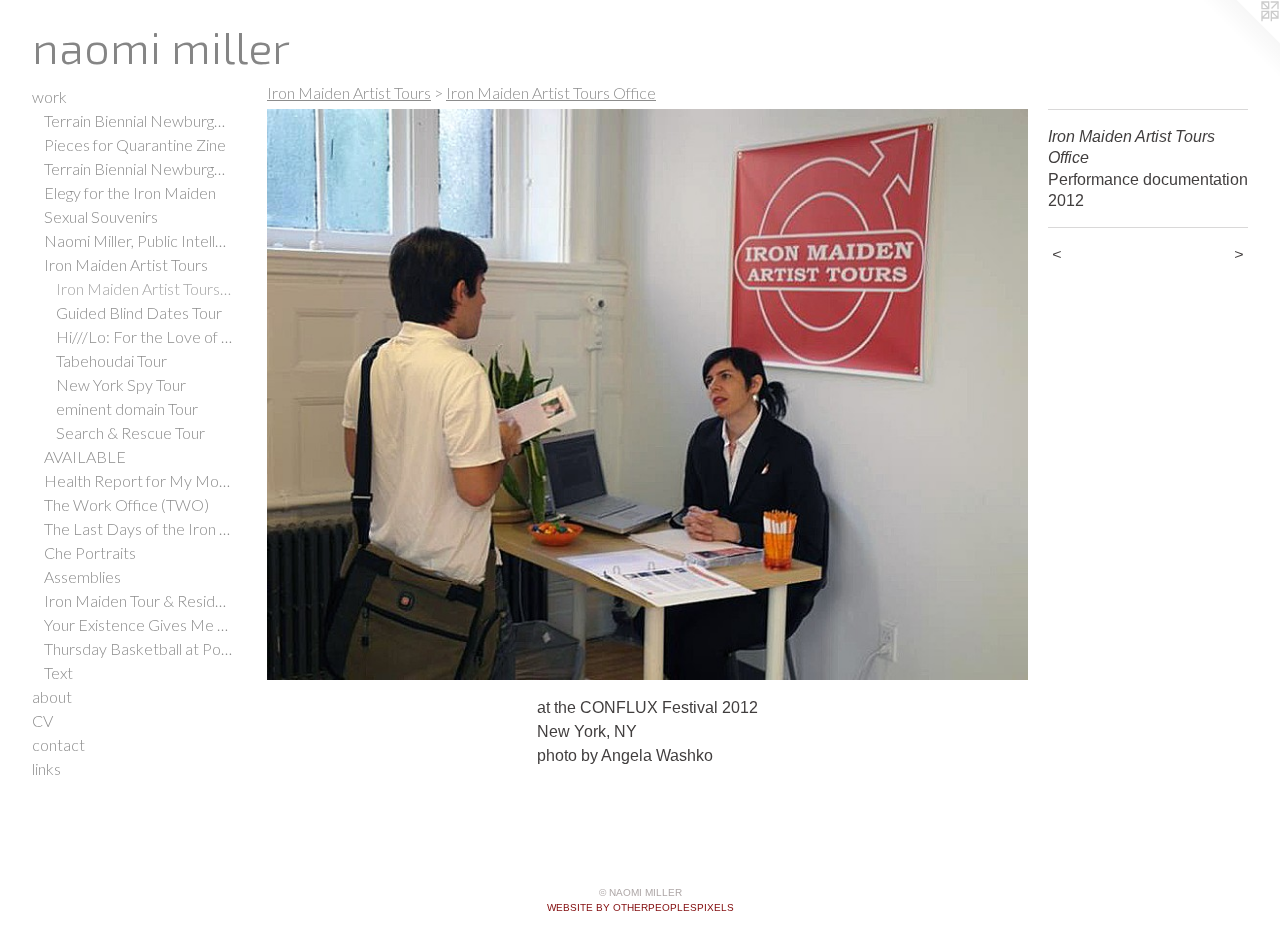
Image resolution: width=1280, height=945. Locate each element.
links (46, 768)
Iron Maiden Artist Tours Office (144, 288)
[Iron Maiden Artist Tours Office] (647, 394)
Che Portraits (90, 552)
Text (58, 672)
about (52, 696)
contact (58, 744)
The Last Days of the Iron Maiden (138, 528)
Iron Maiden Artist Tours (126, 264)
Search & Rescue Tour (130, 432)
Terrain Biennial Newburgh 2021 (138, 120)
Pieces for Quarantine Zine (135, 144)
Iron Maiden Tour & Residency (138, 600)
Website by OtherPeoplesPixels (640, 907)
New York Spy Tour (121, 384)
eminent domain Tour (127, 408)
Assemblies (82, 576)
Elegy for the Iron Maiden (130, 192)
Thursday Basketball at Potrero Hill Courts (138, 648)
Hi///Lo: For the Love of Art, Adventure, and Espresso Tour (144, 336)
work (49, 96)
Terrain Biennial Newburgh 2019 (138, 168)
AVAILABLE (85, 456)
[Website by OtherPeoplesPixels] (1240, 40)
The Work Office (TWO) (126, 504)
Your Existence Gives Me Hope (138, 624)
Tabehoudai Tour (111, 360)
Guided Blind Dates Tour (139, 312)
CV (42, 720)
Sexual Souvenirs (101, 216)
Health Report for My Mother (138, 480)
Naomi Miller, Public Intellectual (138, 240)
